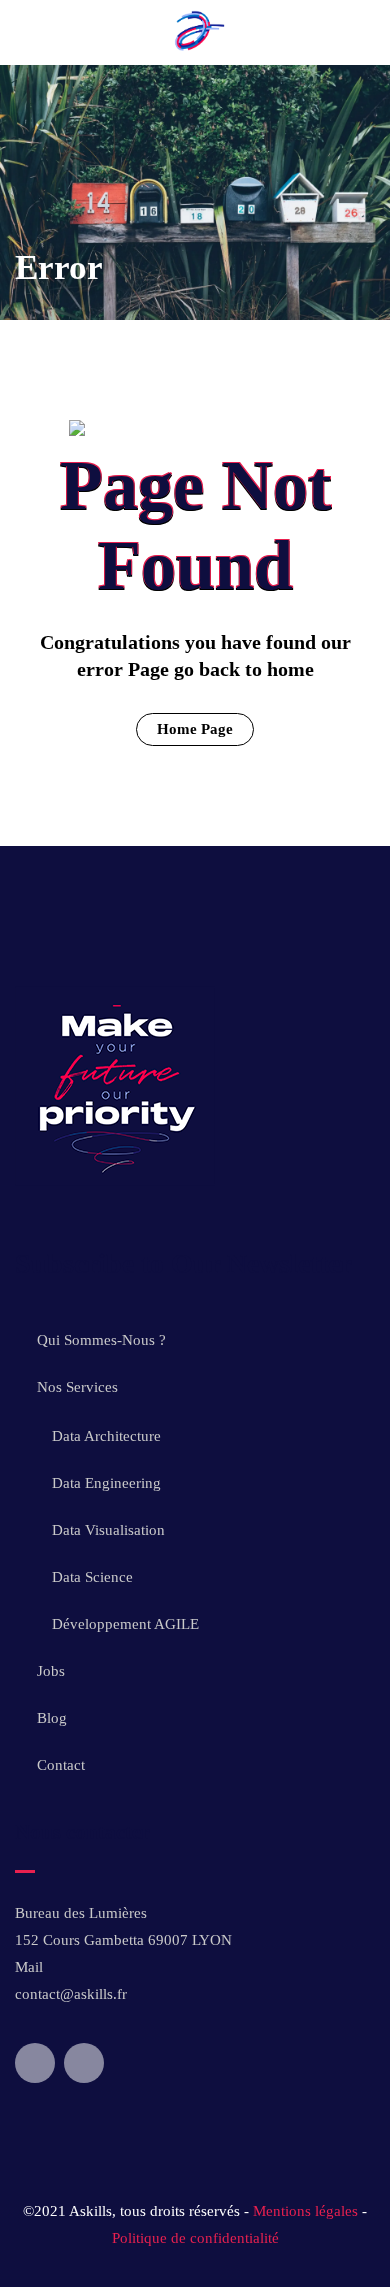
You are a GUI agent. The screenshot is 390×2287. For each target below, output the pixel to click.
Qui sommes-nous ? (101, 1340)
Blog (52, 1718)
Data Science (92, 1577)
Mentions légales (305, 2211)
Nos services (77, 1387)
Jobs (51, 1671)
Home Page (195, 729)
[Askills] (195, 51)
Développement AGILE (125, 1624)
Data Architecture (106, 1436)
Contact (61, 1765)
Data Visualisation (108, 1530)
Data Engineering (106, 1483)
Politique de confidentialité (195, 2238)
